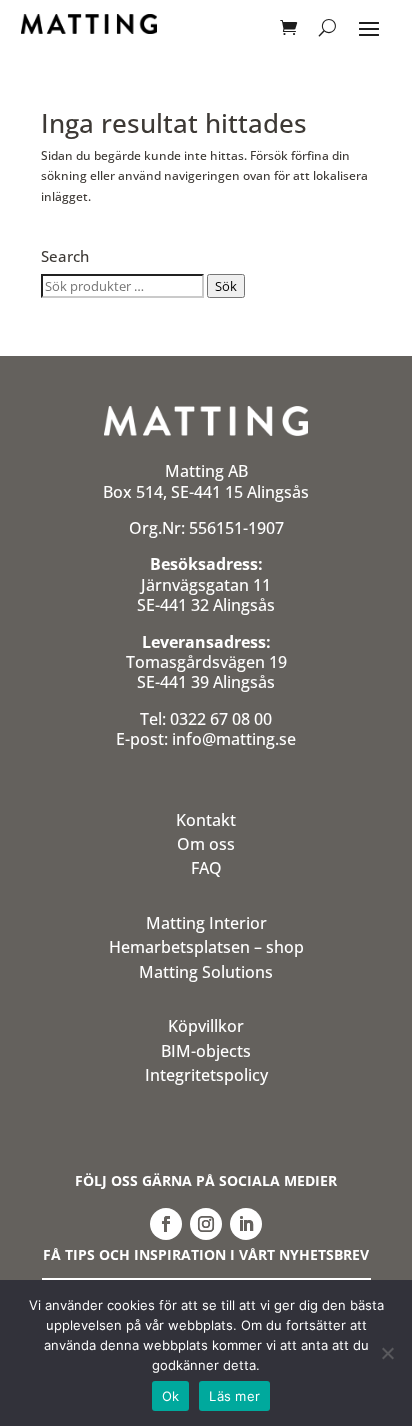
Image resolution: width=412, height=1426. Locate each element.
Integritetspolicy (206, 1075)
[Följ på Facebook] (166, 1224)
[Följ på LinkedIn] (246, 1224)
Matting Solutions (206, 972)
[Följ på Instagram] (206, 1224)
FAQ (206, 868)
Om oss (206, 844)
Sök (226, 286)
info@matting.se (234, 739)
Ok (171, 1396)
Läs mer (234, 1396)
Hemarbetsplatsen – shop (206, 947)
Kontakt (206, 820)
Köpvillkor (206, 1026)
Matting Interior (206, 923)
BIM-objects (206, 1051)
